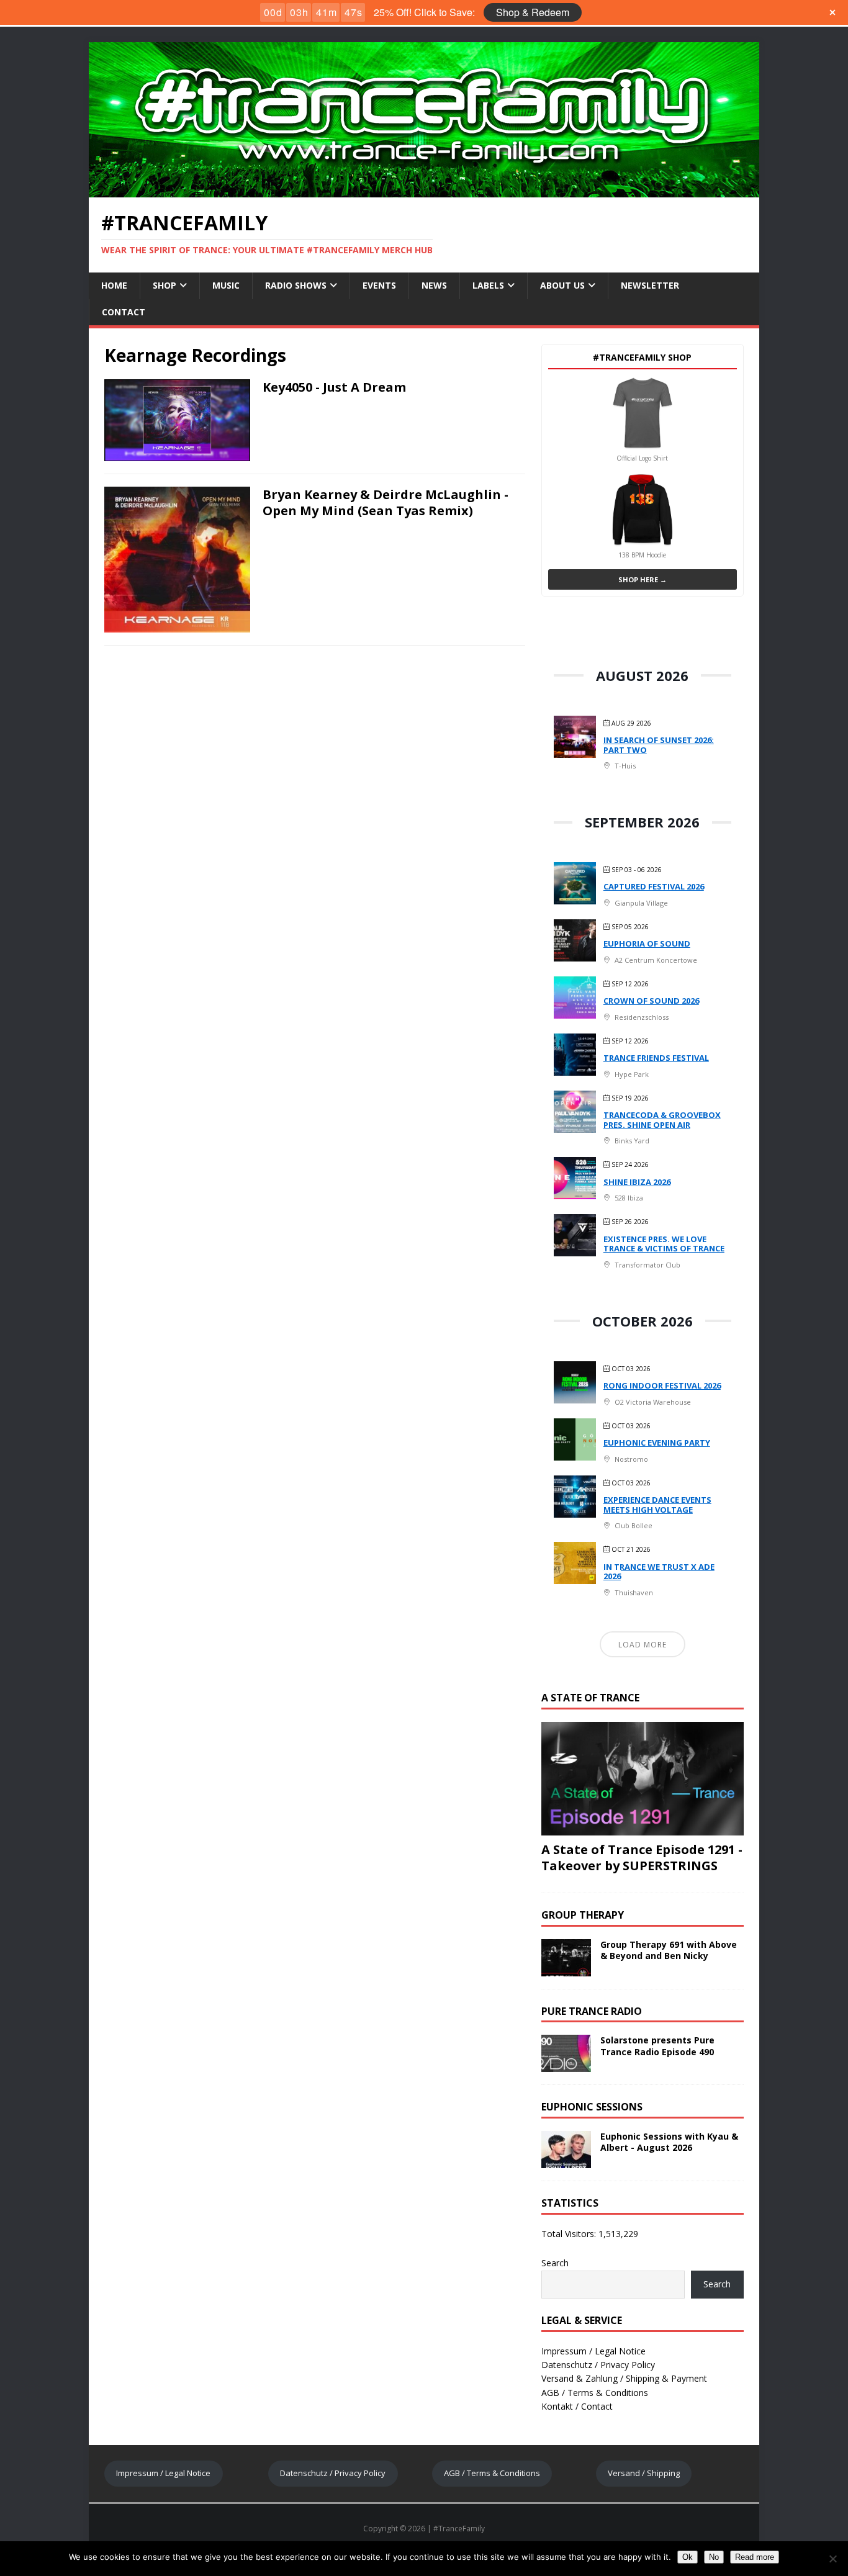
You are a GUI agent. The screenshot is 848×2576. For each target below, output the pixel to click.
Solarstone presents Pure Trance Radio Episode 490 (657, 2046)
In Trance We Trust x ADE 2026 (659, 1572)
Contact (124, 312)
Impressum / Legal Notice (593, 2351)
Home (114, 285)
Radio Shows (296, 285)
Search (555, 2263)
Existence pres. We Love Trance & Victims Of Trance (664, 1244)
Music (226, 285)
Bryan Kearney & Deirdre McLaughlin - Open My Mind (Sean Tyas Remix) (386, 502)
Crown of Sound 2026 (651, 1001)
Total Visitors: (570, 2234)
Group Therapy (583, 1915)
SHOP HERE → (643, 579)
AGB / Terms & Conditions (595, 2393)
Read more (755, 2557)
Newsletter (650, 285)
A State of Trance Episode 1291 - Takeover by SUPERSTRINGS (642, 1858)
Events (379, 285)
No (714, 2557)
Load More (643, 1645)
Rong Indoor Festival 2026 (662, 1385)
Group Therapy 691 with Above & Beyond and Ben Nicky (669, 1950)
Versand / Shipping (644, 2473)
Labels (488, 285)
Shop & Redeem (533, 12)
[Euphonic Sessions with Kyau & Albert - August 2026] (566, 2161)
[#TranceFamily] (424, 190)
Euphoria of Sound (647, 943)
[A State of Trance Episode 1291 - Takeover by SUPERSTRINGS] (643, 1828)
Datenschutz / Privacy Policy (598, 2365)
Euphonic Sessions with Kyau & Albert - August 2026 (669, 2142)
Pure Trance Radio (592, 2011)
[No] (832, 2559)
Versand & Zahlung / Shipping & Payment (624, 2378)
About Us (562, 285)
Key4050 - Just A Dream (334, 387)
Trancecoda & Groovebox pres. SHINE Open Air (662, 1120)
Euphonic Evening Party (657, 1443)
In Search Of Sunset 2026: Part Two (659, 745)
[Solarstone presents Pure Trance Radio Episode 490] (566, 2065)
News (434, 285)
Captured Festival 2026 (654, 886)
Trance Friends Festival (656, 1058)
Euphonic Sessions (592, 2107)
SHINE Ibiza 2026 (637, 1182)
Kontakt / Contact (577, 2406)
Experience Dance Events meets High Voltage (657, 1505)
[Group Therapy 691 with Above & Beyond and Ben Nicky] (566, 1969)
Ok (688, 2557)
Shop (165, 285)
